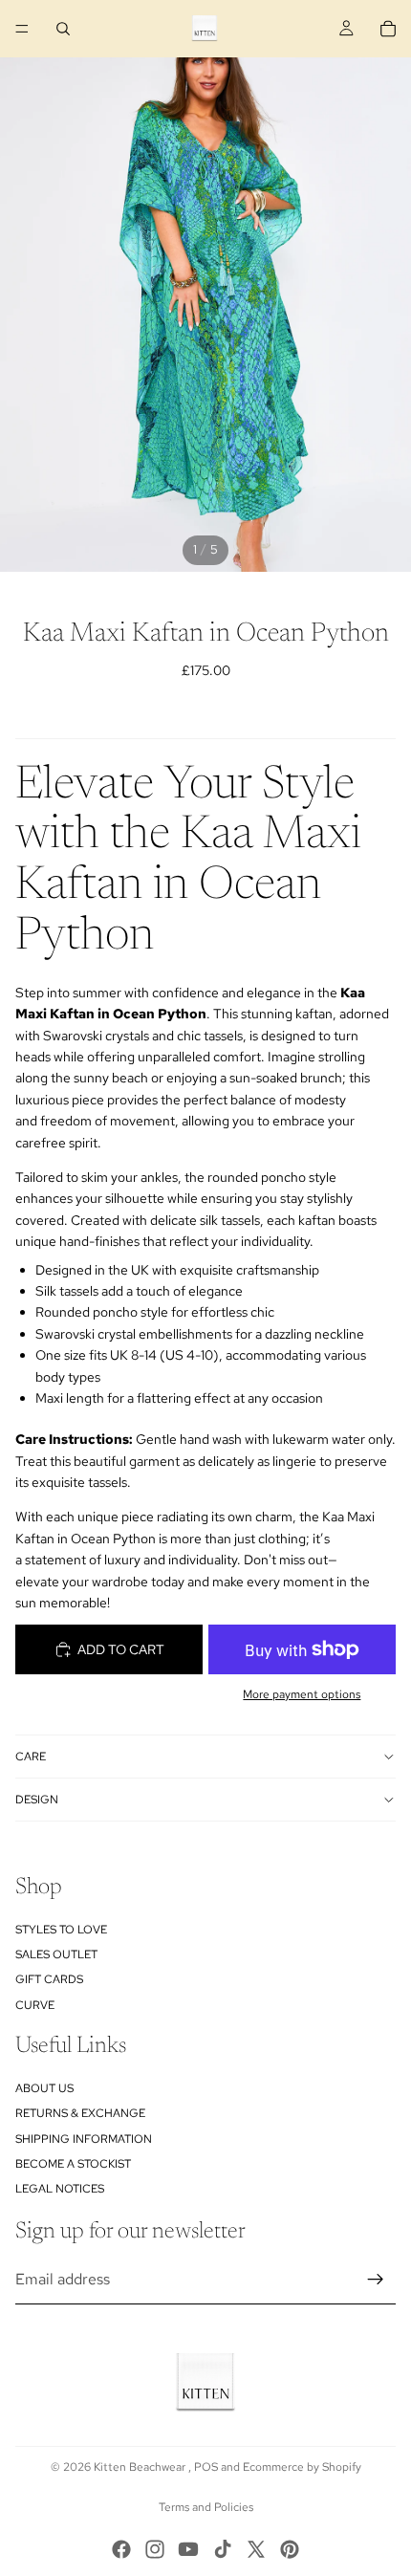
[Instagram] (155, 2549)
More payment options (302, 1694)
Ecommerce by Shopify (302, 2467)
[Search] (63, 29)
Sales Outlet (56, 1954)
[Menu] (22, 29)
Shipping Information (84, 2138)
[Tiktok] (223, 2549)
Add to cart (121, 1649)
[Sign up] (376, 2280)
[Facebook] (121, 2549)
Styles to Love (61, 1929)
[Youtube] (188, 2549)
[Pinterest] (290, 2549)
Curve (35, 2004)
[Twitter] (256, 2549)
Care (31, 1757)
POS (206, 2467)
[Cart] (388, 29)
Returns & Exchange (80, 2113)
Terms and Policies (206, 2507)
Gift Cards (49, 1979)
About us (44, 2088)
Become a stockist (73, 2164)
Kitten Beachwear (141, 2467)
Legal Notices (60, 2189)
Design (37, 1800)
